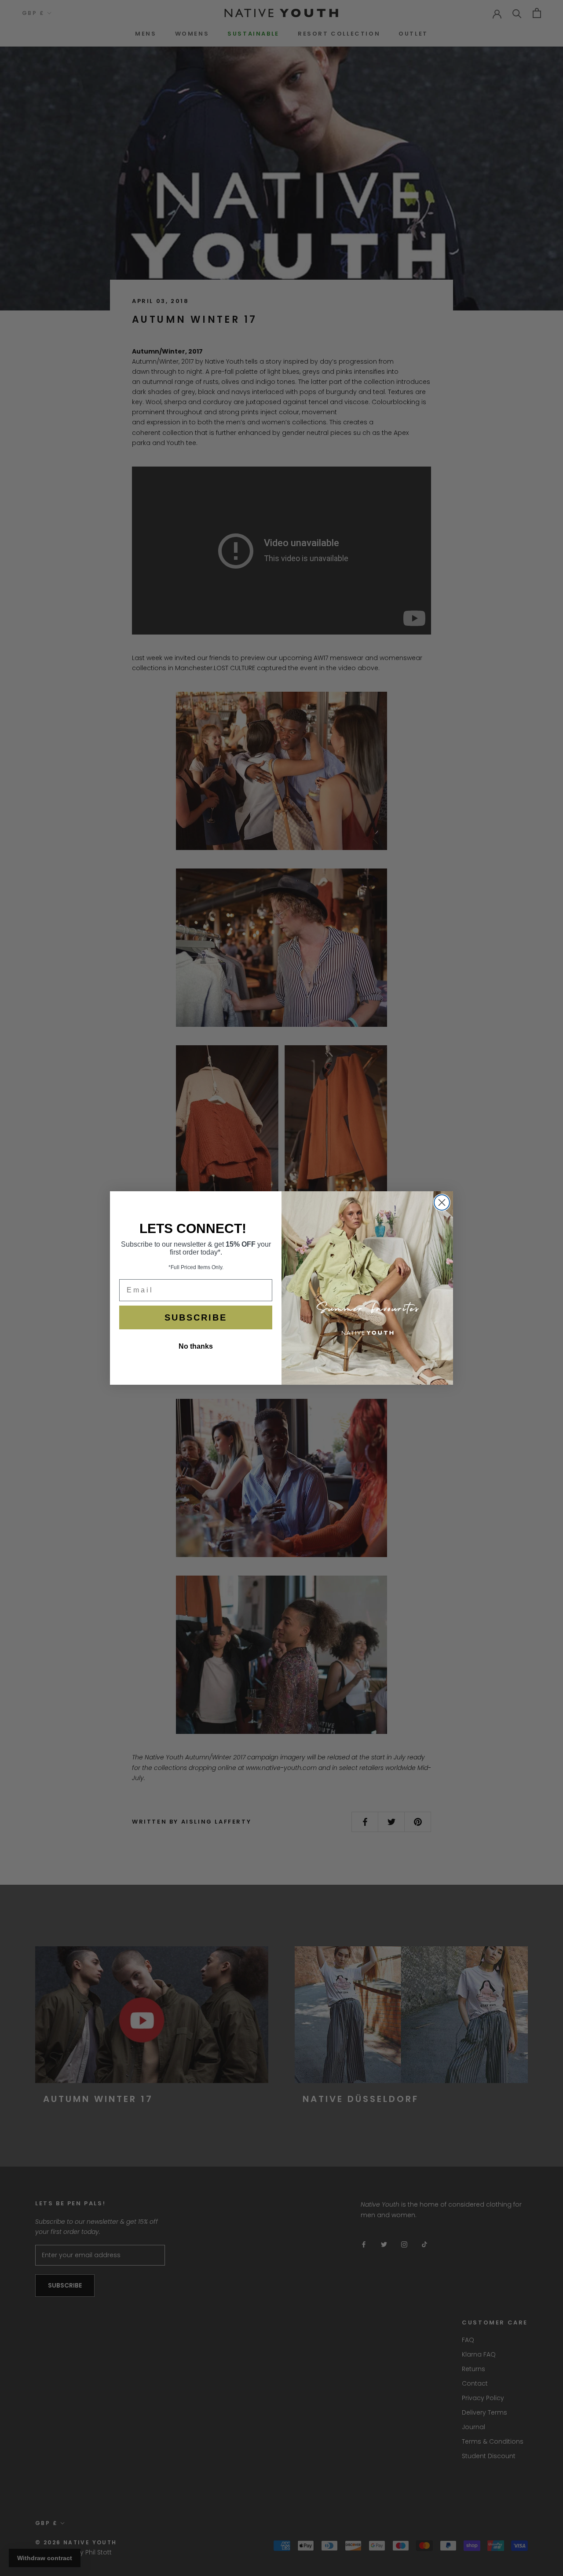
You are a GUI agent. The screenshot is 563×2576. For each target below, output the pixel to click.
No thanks (196, 1346)
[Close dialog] (442, 1202)
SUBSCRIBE (196, 1317)
